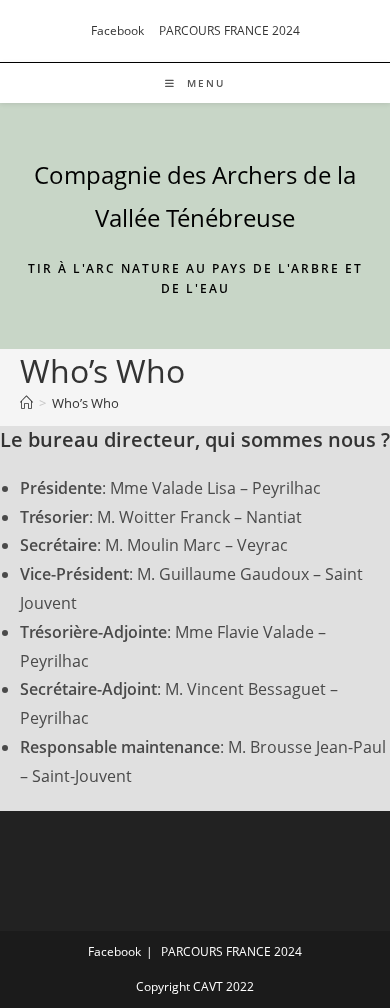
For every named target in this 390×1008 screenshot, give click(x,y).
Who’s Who (85, 403)
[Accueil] (26, 403)
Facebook (117, 30)
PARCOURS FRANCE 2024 (229, 30)
